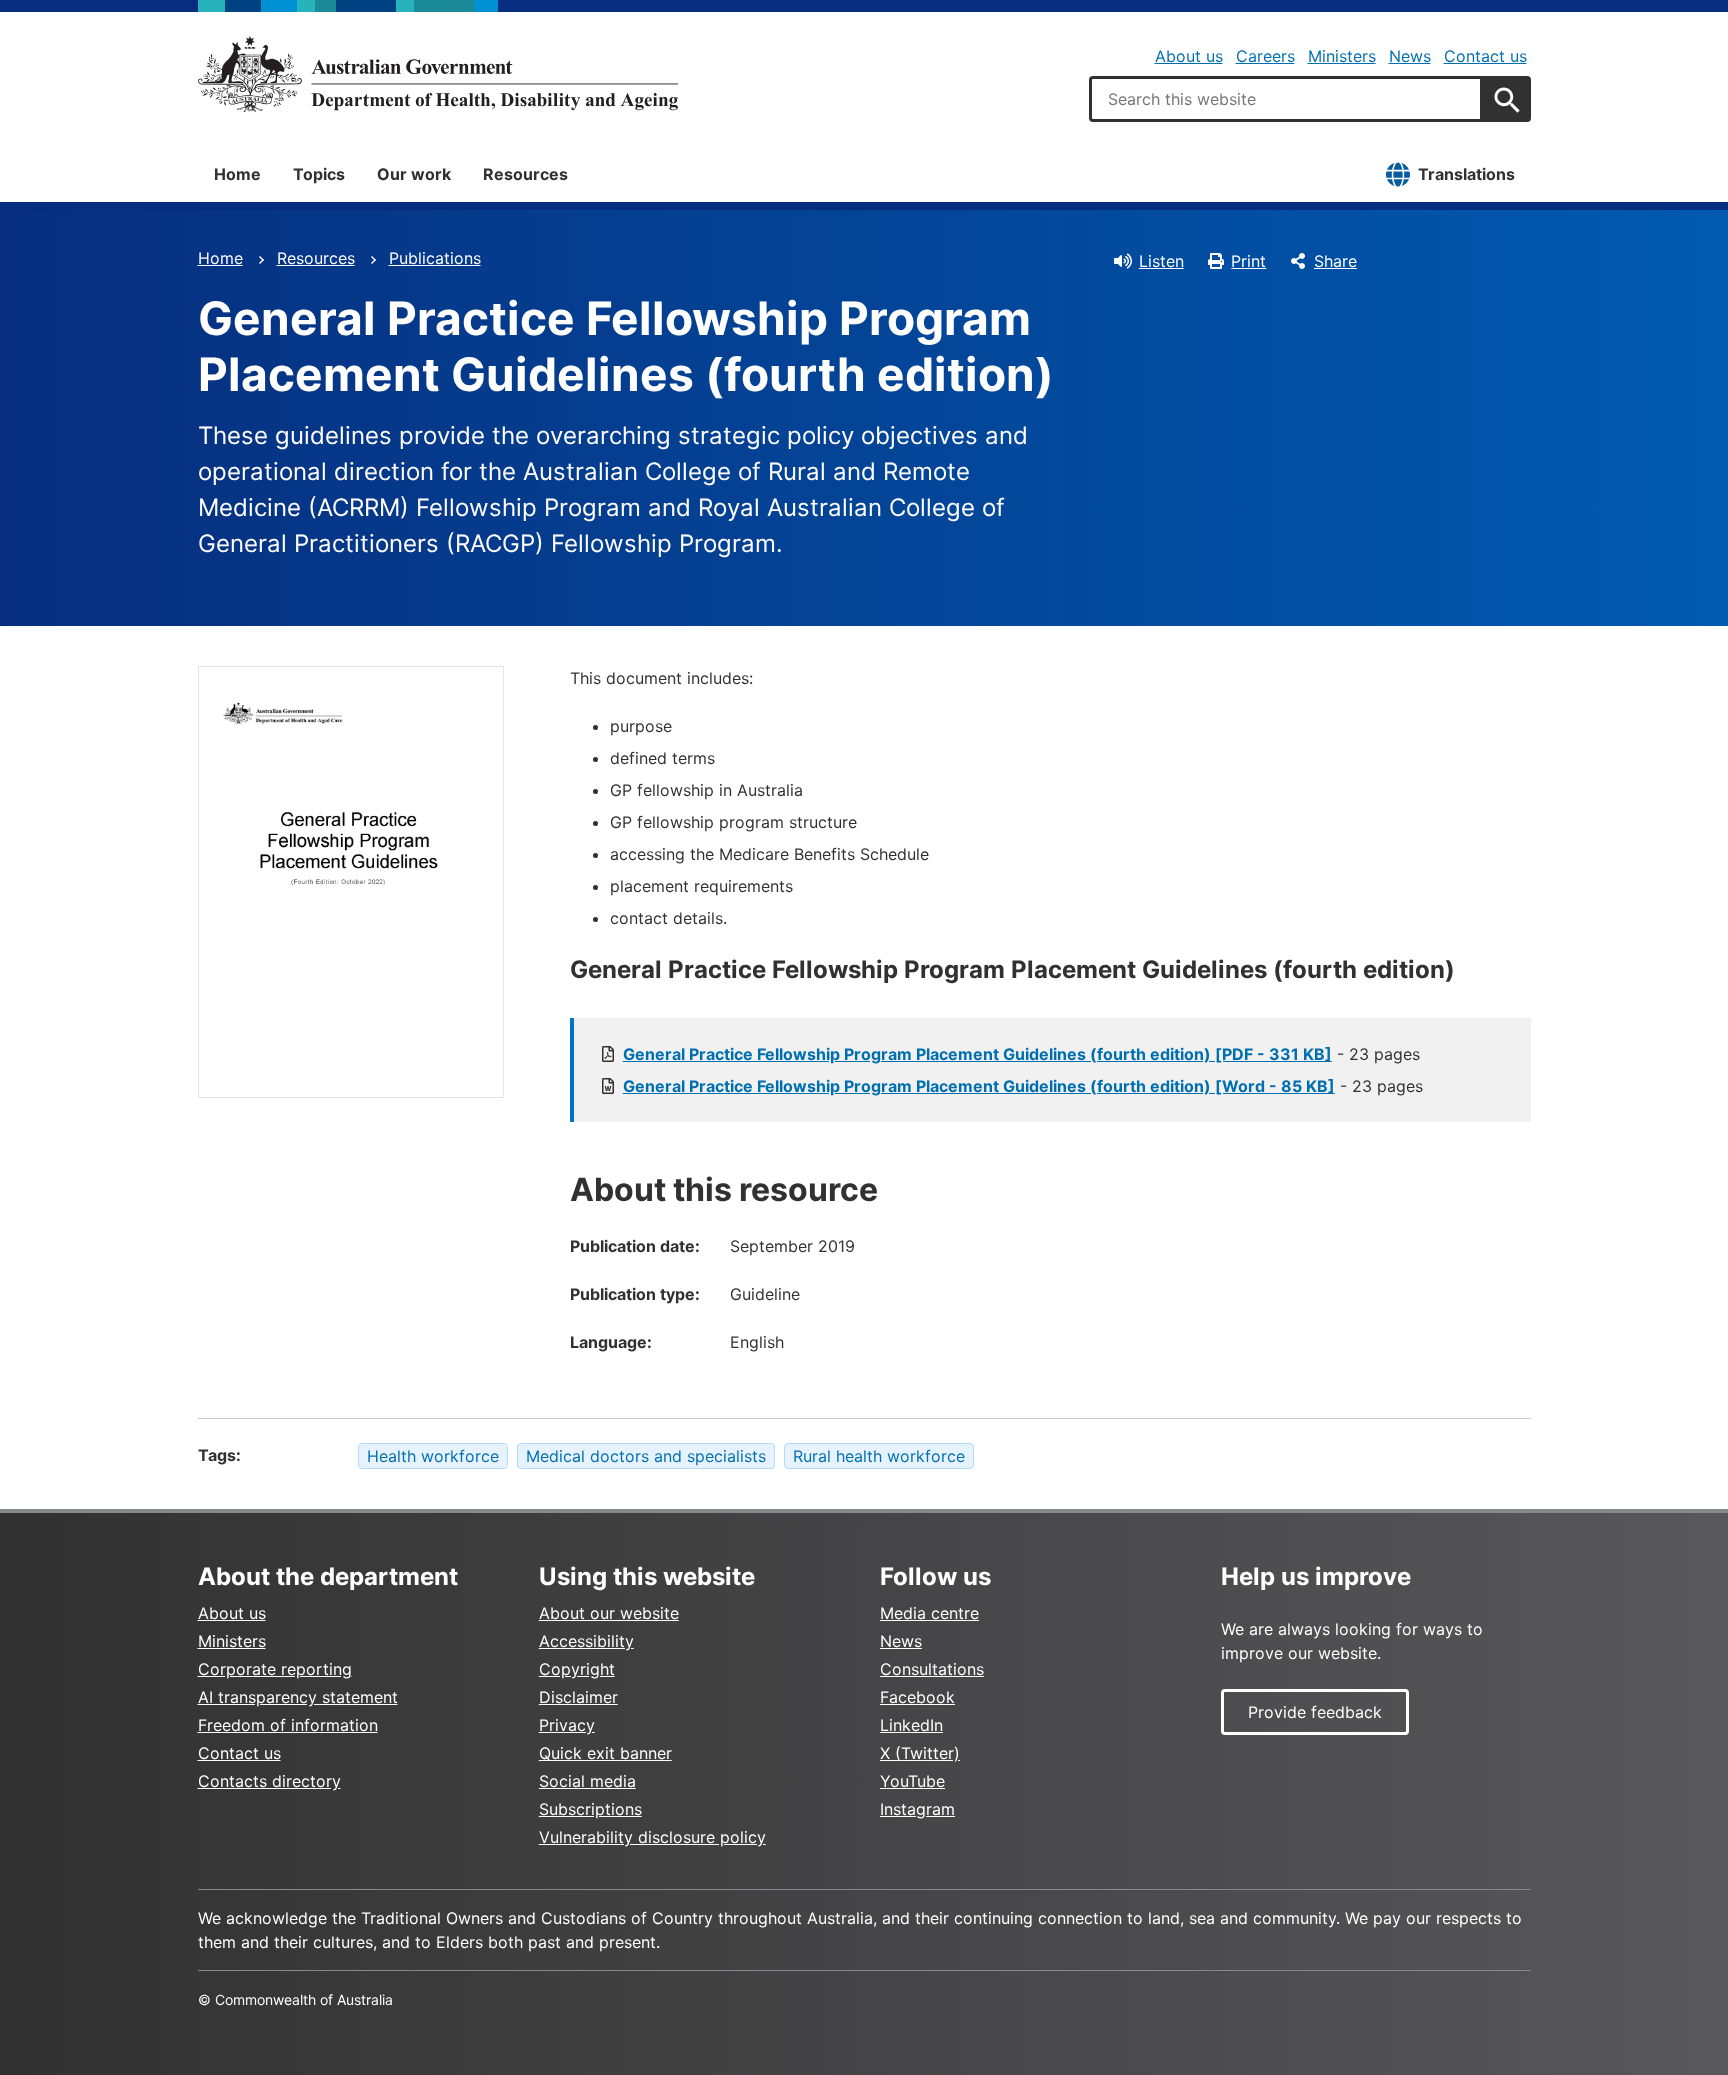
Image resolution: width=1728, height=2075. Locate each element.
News (1410, 56)
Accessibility (586, 1641)
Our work (414, 174)
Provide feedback (1315, 1712)
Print (1248, 261)
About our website (609, 1613)
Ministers (1342, 56)
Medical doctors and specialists (646, 1456)
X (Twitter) (920, 1753)
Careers (1265, 56)
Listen (1161, 261)
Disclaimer (578, 1697)
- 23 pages (1021, 1054)
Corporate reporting (275, 1669)
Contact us (1485, 56)
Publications (435, 258)
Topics (319, 174)
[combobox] (1286, 99)
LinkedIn (911, 1725)
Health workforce (433, 1456)
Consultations (932, 1669)
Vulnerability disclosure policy (652, 1837)
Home (237, 174)
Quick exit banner (605, 1753)
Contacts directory (269, 1781)
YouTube (912, 1781)
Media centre (929, 1613)
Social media (587, 1781)
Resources (525, 174)
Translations (1466, 174)
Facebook (917, 1697)
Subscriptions (590, 1809)
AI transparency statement (298, 1697)
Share (1335, 261)
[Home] (438, 74)
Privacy (567, 1725)
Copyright (577, 1669)
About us (1189, 56)
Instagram (917, 1809)
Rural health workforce (879, 1456)
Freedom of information (288, 1725)
